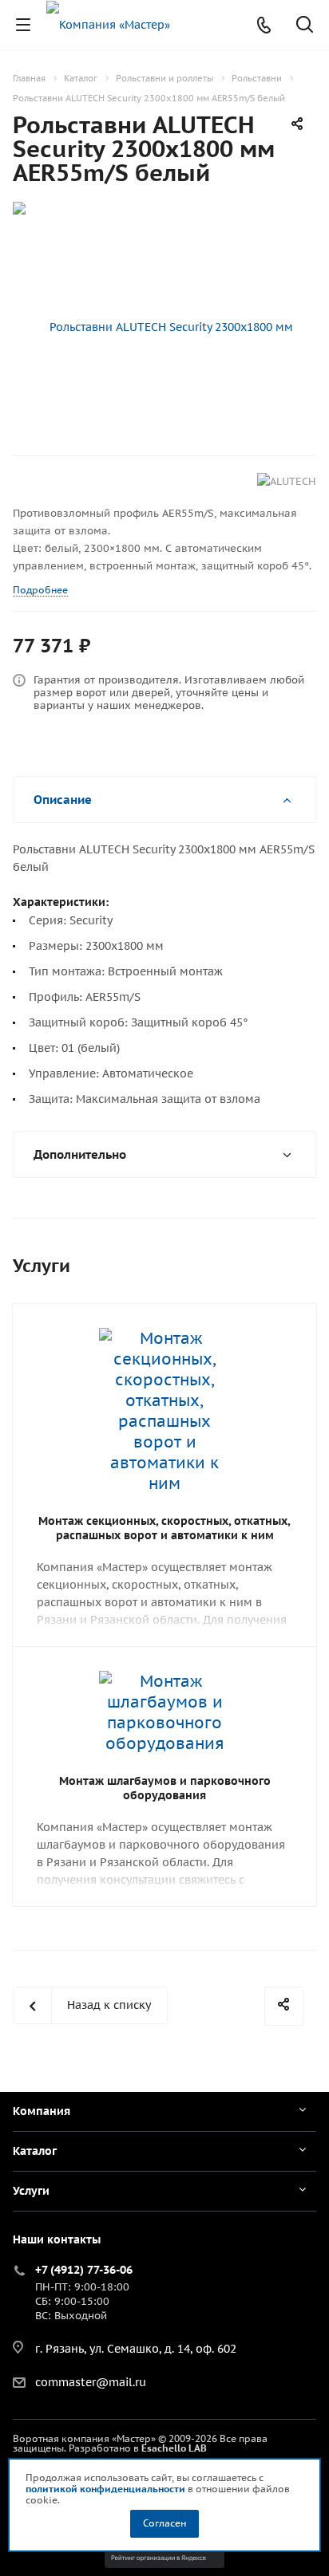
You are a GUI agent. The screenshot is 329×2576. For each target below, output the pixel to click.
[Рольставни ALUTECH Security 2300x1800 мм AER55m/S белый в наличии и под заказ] (164, 328)
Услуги (31, 2191)
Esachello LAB (174, 2448)
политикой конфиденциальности (105, 2489)
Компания (42, 2111)
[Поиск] (305, 26)
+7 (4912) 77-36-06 (84, 2270)
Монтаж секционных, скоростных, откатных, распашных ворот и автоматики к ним (164, 1528)
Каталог (35, 2151)
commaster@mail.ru (91, 2382)
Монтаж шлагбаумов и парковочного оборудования (165, 1788)
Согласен (164, 2523)
